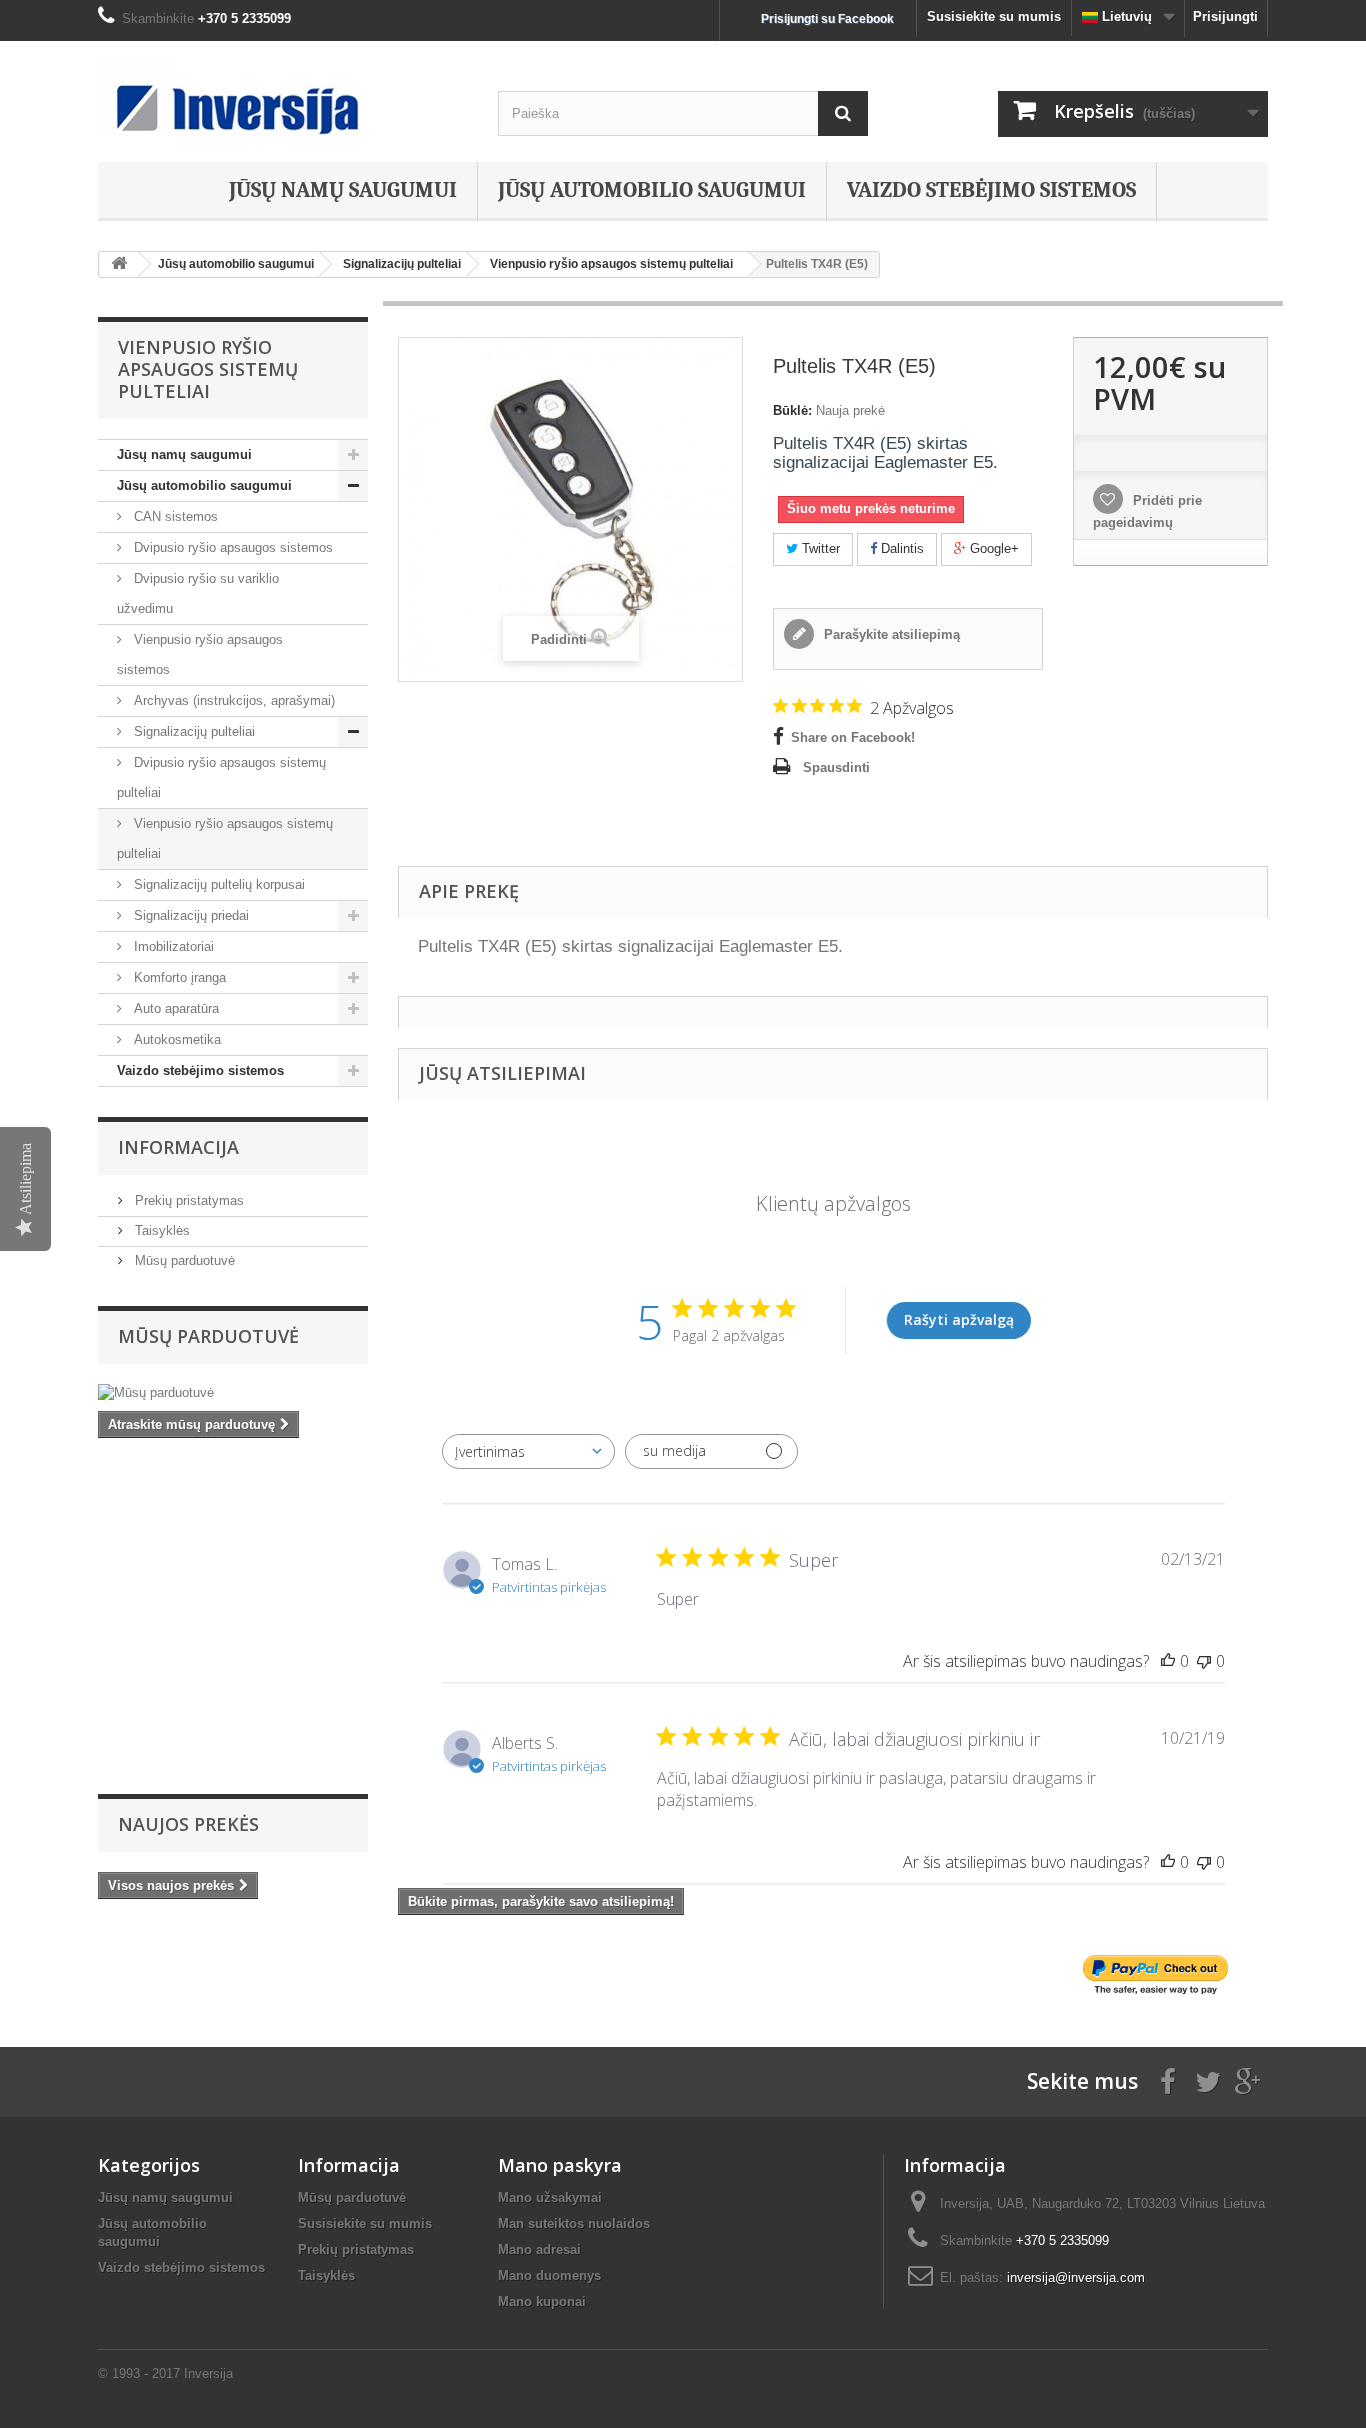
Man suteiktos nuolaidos (574, 2223)
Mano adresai (539, 2249)
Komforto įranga (178, 977)
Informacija (178, 1147)
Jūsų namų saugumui (343, 190)
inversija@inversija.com (1076, 2277)
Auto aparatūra (174, 1008)
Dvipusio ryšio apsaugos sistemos (231, 547)
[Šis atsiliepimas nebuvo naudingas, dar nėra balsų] (1204, 1661)
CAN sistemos (174, 516)
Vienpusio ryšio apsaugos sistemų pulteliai (225, 838)
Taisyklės (160, 1230)
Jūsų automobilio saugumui (652, 190)
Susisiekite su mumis (994, 16)
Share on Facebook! (853, 737)
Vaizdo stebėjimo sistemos (991, 190)
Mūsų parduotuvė (183, 1260)
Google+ (992, 548)
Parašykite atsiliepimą (890, 634)
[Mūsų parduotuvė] (233, 1393)
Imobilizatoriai (172, 946)
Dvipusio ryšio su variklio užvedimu (198, 593)
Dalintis (900, 548)
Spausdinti (836, 767)
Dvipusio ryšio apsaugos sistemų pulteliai (221, 777)
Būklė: (792, 410)
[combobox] (528, 1451)
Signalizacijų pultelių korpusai (217, 884)
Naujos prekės (188, 1824)
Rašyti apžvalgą (959, 1319)
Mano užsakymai (550, 2197)
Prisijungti (1225, 16)
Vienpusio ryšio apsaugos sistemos (200, 654)
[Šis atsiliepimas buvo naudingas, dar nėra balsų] (1168, 1661)
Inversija (208, 2373)
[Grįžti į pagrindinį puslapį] (119, 264)
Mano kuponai (542, 2301)
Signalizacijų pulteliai (192, 731)
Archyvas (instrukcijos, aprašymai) (232, 700)
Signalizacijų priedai (189, 915)
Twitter (819, 548)
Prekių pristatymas (187, 1200)
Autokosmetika (175, 1039)
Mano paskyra (560, 2165)
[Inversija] (283, 96)
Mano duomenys (549, 2275)
